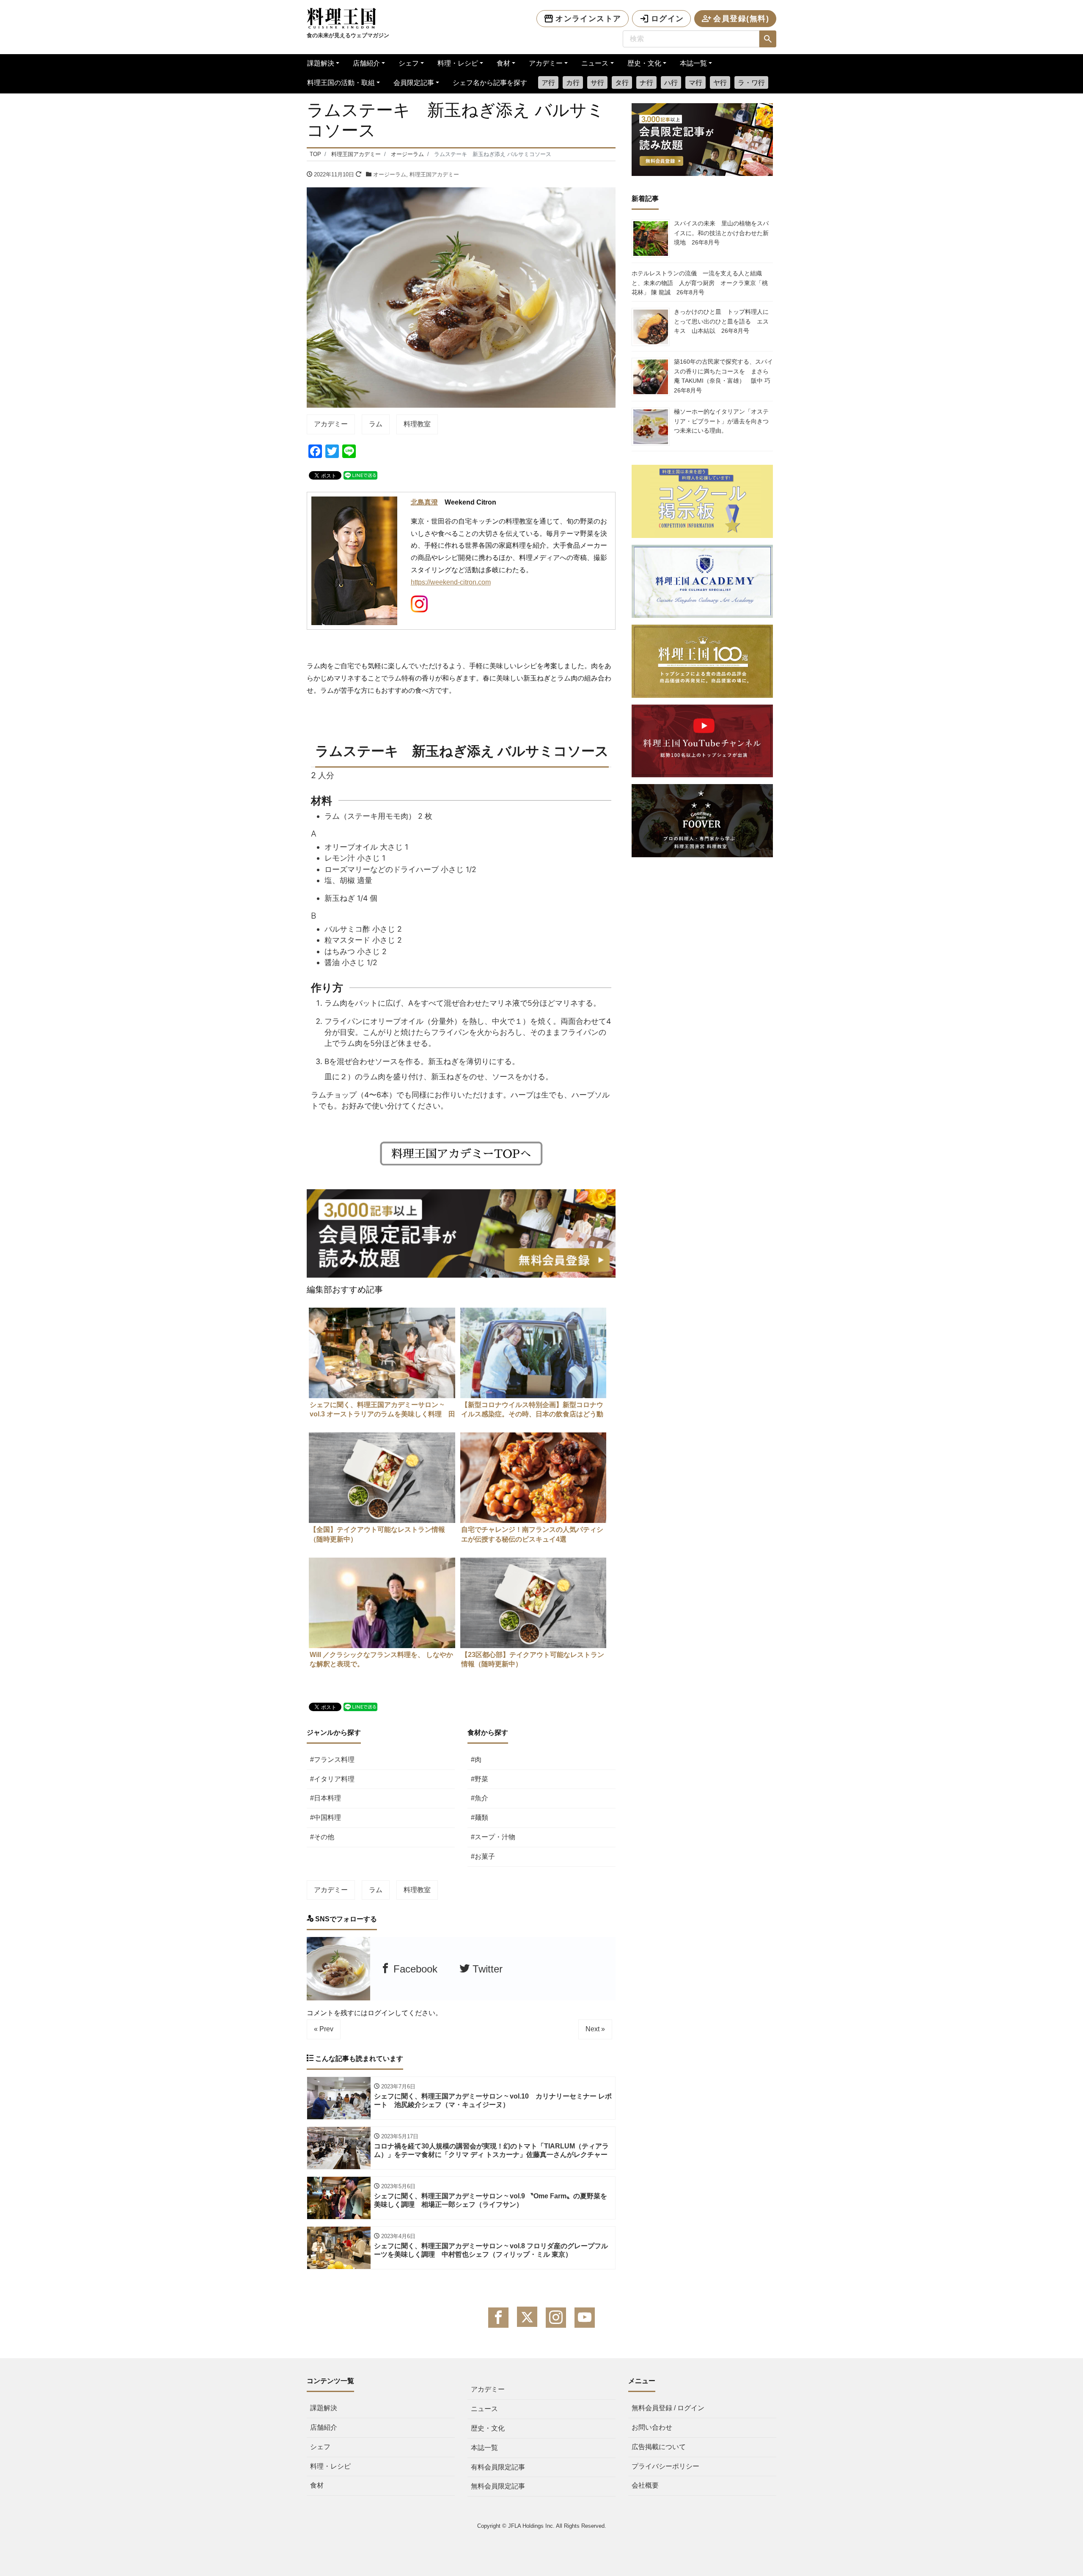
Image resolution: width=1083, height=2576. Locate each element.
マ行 (695, 83)
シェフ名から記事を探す (490, 83)
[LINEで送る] (360, 475)
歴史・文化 (644, 63)
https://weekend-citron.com (451, 582)
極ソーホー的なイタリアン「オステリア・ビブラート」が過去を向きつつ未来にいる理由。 (721, 421)
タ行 (622, 83)
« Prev (324, 2029)
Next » (595, 2029)
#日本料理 (326, 1798)
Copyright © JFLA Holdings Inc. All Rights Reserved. (542, 2526)
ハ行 (671, 83)
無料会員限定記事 (498, 2486)
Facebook (414, 1969)
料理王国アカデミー (434, 174)
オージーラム (390, 174)
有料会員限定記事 (498, 2467)
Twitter (486, 1969)
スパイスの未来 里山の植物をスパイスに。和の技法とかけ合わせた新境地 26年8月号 (721, 233)
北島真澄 (424, 502)
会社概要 (645, 2485)
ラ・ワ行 (751, 83)
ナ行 (646, 83)
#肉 (476, 1760)
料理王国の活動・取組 (341, 83)
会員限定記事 (414, 83)
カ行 (573, 83)
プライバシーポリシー (665, 2466)
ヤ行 (720, 83)
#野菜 (480, 1779)
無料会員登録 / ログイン (668, 2408)
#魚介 (480, 1798)
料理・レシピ (458, 63)
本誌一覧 (693, 63)
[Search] (768, 39)
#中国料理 (326, 1817)
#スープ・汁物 (493, 1837)
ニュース (595, 63)
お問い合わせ (652, 2427)
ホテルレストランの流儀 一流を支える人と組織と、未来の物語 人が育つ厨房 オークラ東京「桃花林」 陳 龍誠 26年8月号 (700, 283)
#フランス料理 (332, 1760)
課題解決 (321, 63)
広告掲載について (659, 2447)
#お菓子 (483, 1856)
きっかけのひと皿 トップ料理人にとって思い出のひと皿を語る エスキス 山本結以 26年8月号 (721, 321)
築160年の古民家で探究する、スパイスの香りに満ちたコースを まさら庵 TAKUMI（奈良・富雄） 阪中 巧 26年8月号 (725, 376)
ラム (376, 424)
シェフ (409, 63)
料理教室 (417, 424)
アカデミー (546, 63)
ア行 (548, 83)
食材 (503, 63)
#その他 (322, 1837)
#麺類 (480, 1817)
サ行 (597, 83)
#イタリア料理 (332, 1779)
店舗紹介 (366, 63)
